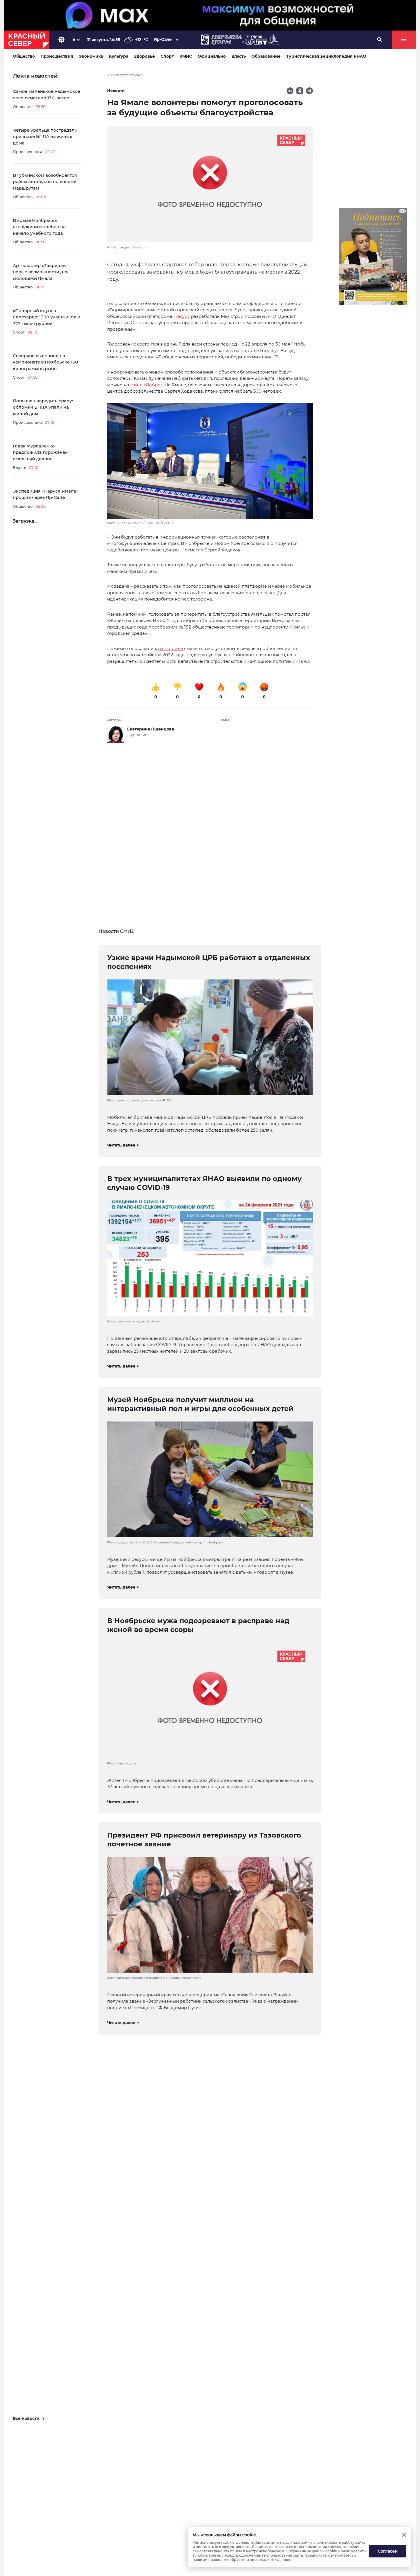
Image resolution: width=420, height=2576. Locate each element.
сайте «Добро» (146, 385)
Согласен (388, 2551)
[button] (210, 464)
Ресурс (182, 316)
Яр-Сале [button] (163, 39)
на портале (170, 648)
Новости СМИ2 (116, 931)
